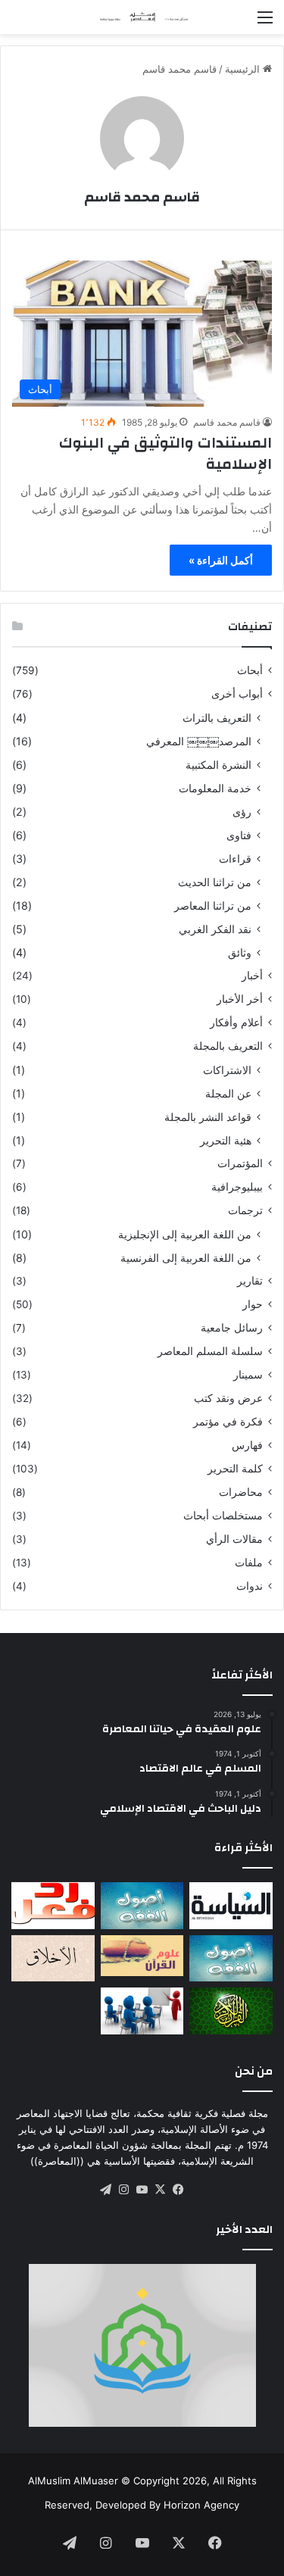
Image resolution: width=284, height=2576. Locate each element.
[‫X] (161, 2190)
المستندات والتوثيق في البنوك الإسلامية (165, 453)
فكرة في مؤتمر (228, 1422)
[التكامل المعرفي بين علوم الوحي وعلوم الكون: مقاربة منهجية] (142, 1956)
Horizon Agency (201, 2505)
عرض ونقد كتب (228, 1398)
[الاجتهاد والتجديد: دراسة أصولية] (231, 1959)
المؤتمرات (240, 1163)
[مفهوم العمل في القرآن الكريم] (231, 2011)
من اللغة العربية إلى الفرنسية (186, 1258)
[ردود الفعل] (53, 1906)
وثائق (240, 952)
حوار (253, 1304)
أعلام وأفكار (236, 1023)
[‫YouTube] (142, 2190)
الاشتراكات (227, 1070)
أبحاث (250, 670)
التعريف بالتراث (217, 718)
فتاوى (239, 835)
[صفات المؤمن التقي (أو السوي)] (53, 1959)
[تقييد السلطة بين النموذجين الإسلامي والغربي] (231, 1906)
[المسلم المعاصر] (142, 17)
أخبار (252, 976)
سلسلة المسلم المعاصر (210, 1351)
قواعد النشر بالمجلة (208, 1117)
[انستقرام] (124, 2190)
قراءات (235, 859)
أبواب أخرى (237, 694)
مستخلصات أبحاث (223, 1516)
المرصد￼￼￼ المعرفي (199, 741)
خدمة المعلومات (215, 788)
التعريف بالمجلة (228, 1046)
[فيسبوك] (179, 2190)
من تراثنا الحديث (215, 882)
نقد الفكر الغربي (215, 929)
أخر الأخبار (240, 999)
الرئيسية (244, 69)
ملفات (249, 1563)
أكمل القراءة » (221, 560)
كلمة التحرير (235, 1469)
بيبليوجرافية (237, 1187)
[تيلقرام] (106, 2190)
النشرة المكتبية (218, 765)
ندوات (250, 1586)
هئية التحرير (226, 1140)
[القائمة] (265, 22)
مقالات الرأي (234, 1539)
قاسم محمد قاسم (142, 197)
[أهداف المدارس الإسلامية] (142, 2011)
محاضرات (241, 1492)
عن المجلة (228, 1093)
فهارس (247, 1445)
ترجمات (245, 1210)
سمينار (248, 1375)
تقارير (250, 1281)
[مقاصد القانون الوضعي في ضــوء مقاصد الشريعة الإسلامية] (142, 1906)
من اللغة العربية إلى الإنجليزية (185, 1234)
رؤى (242, 812)
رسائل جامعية (232, 1328)
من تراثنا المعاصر (213, 906)
